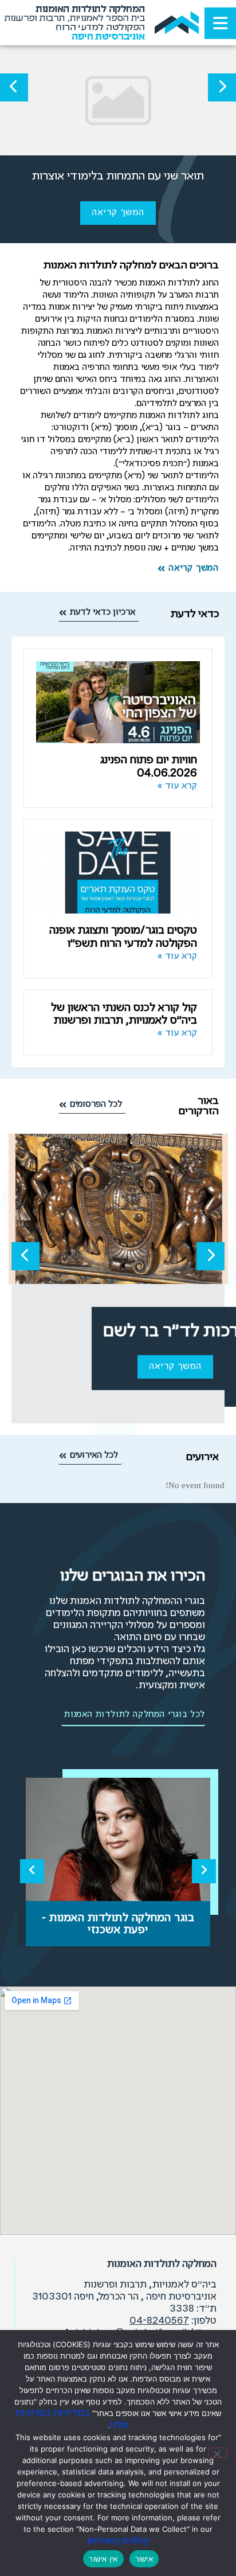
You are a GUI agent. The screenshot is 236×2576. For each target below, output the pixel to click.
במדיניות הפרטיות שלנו (72, 2419)
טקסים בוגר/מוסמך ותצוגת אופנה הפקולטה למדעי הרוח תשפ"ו (123, 937)
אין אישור (103, 2559)
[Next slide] (204, 1871)
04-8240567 (159, 2321)
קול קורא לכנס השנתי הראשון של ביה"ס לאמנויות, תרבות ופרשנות (124, 1014)
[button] (222, 87)
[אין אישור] (218, 2453)
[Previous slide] (32, 1871)
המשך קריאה (118, 213)
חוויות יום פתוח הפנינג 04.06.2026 (149, 767)
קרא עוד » (178, 786)
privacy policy (118, 2541)
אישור (144, 2559)
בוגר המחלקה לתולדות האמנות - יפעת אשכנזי (118, 1924)
